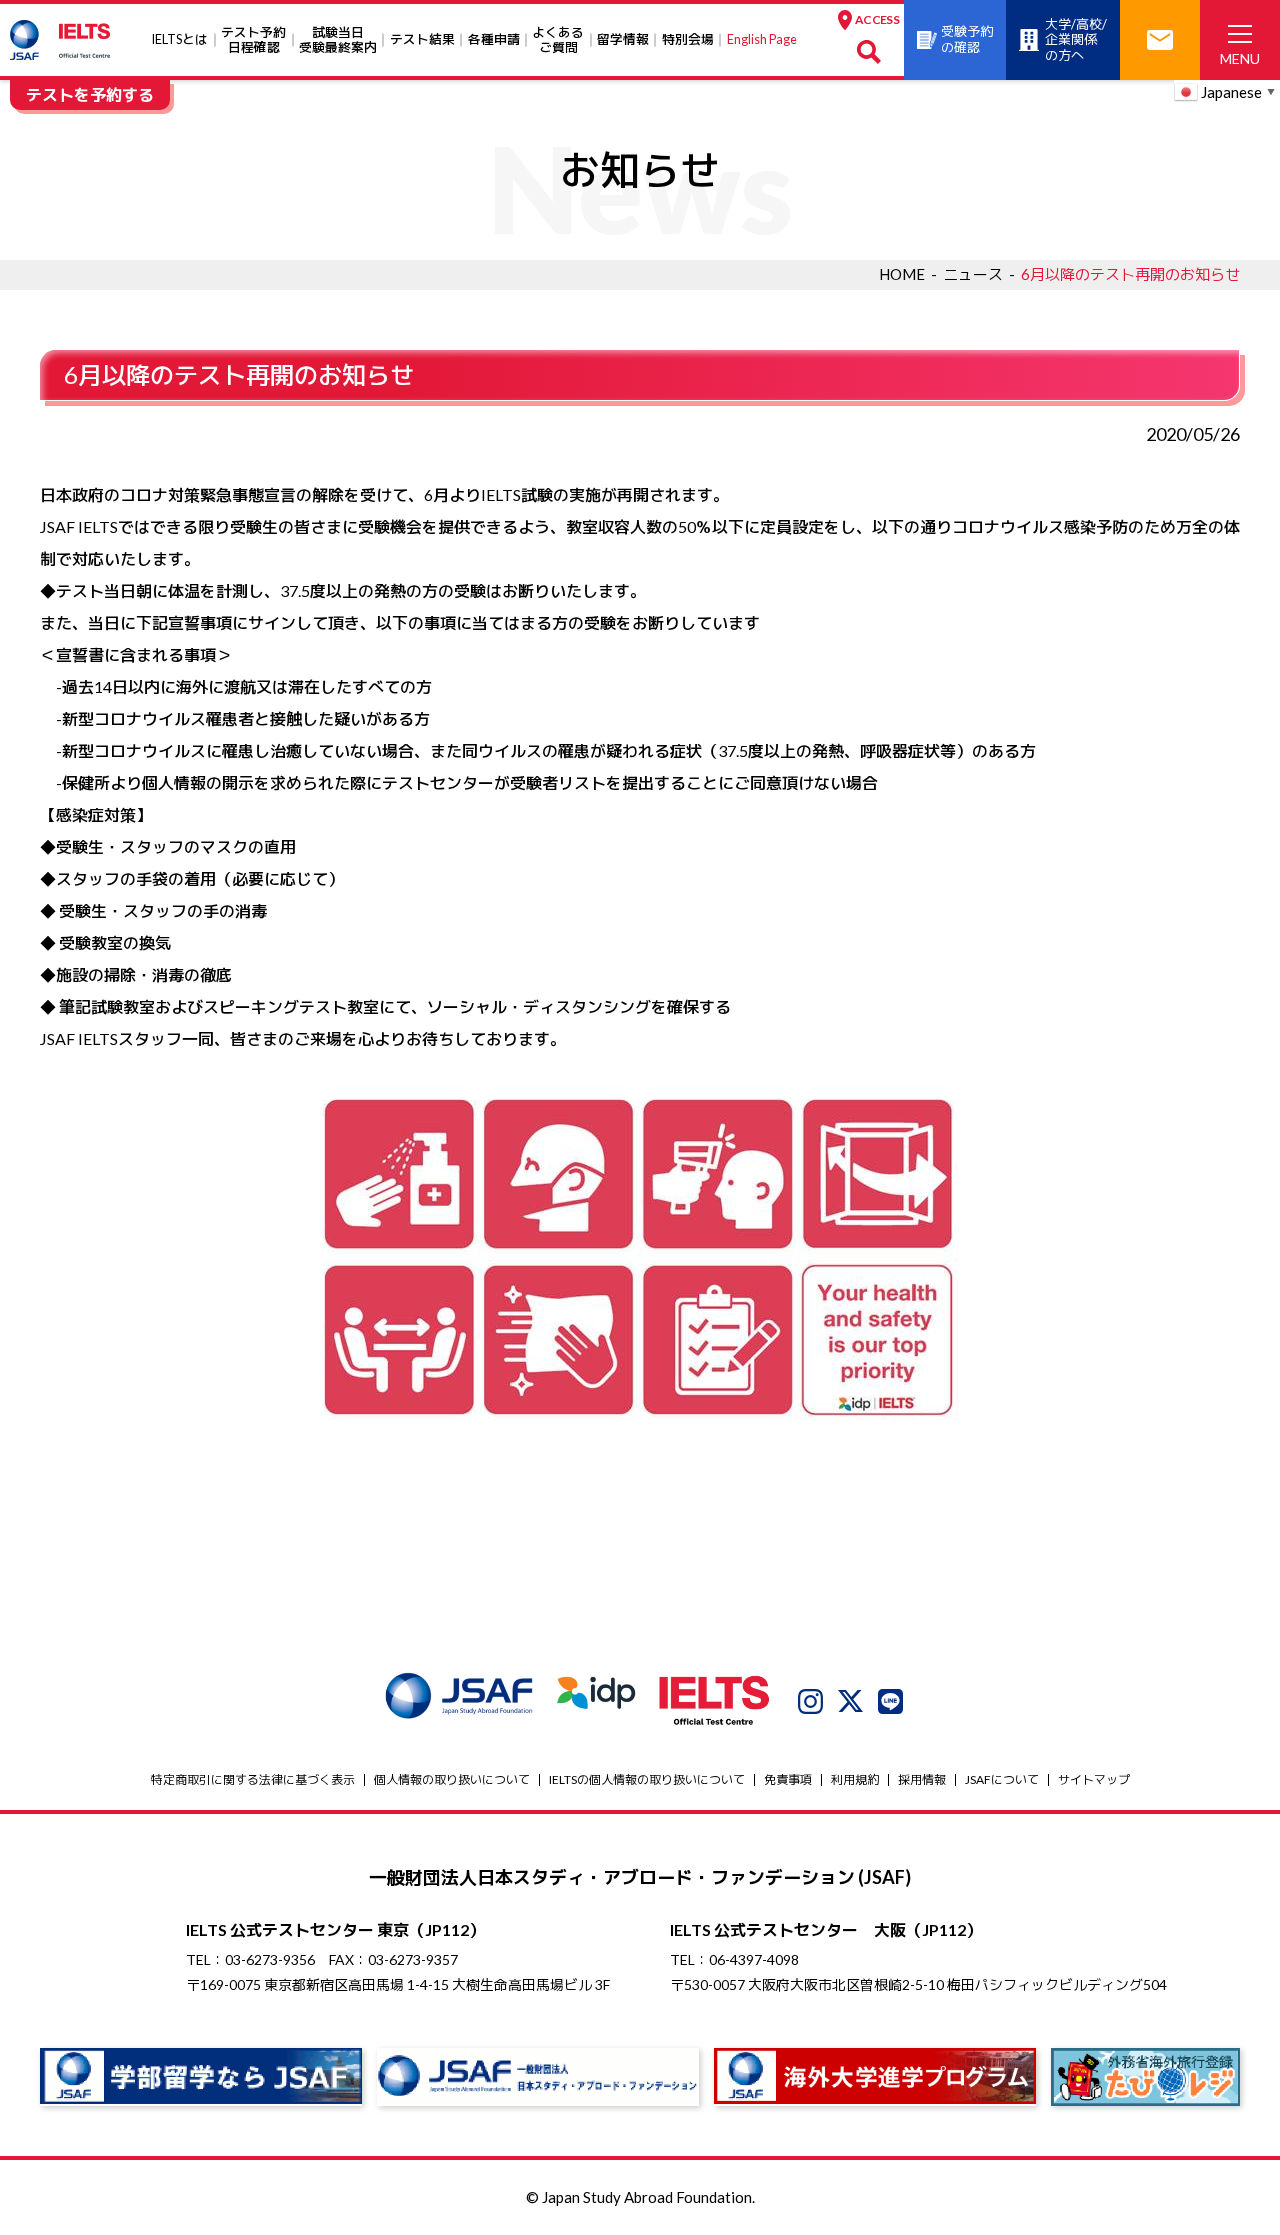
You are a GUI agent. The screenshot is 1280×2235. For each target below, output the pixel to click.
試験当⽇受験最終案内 (338, 39)
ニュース (973, 274)
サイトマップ (1094, 1779)
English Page (762, 39)
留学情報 (623, 39)
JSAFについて (1002, 1779)
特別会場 (688, 39)
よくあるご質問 (558, 39)
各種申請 (494, 39)
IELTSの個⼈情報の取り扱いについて (647, 1779)
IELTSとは (179, 39)
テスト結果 (422, 39)
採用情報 (922, 1779)
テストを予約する (90, 94)
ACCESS (877, 19)
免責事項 (788, 1779)
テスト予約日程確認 (253, 39)
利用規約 (855, 1779)
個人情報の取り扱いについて (452, 1779)
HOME (902, 274)
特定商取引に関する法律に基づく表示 (253, 1779)
